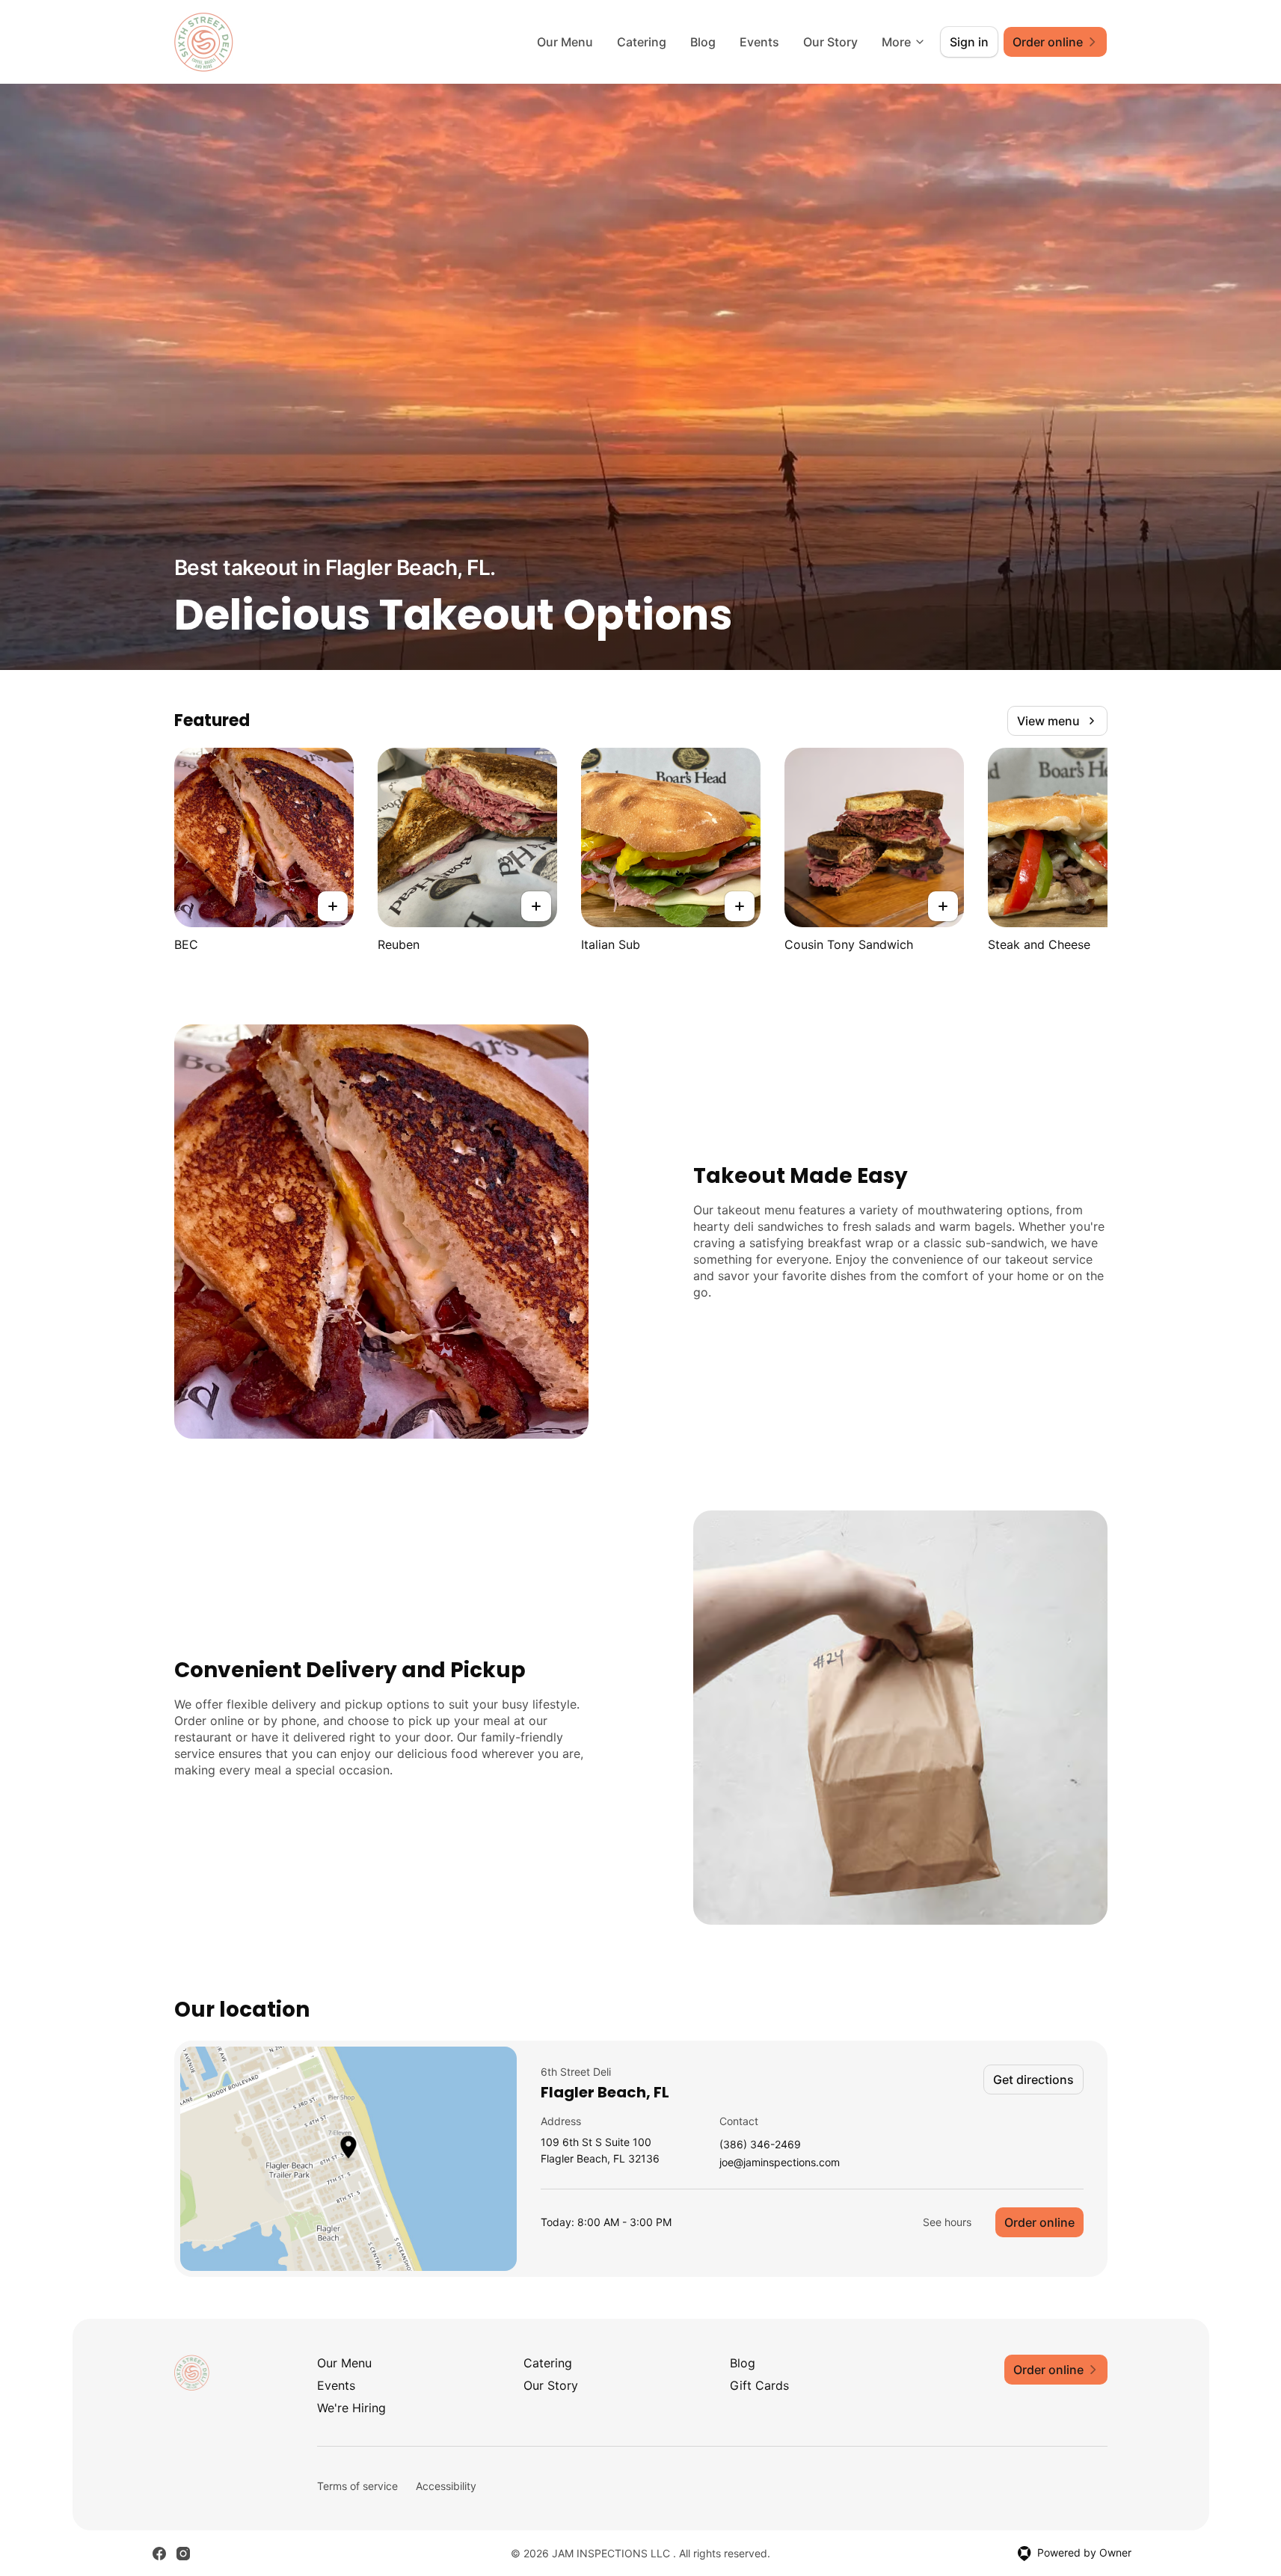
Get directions (1033, 2079)
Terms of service (357, 2486)
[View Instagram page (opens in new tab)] (183, 2554)
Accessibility (446, 2486)
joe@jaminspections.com (780, 2163)
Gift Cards (759, 2385)
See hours (947, 2222)
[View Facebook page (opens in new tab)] (159, 2554)
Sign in (969, 42)
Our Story (830, 42)
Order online (1039, 2222)
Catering (642, 42)
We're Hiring (351, 2408)
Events (759, 42)
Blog (703, 42)
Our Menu (565, 42)
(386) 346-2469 (760, 2145)
